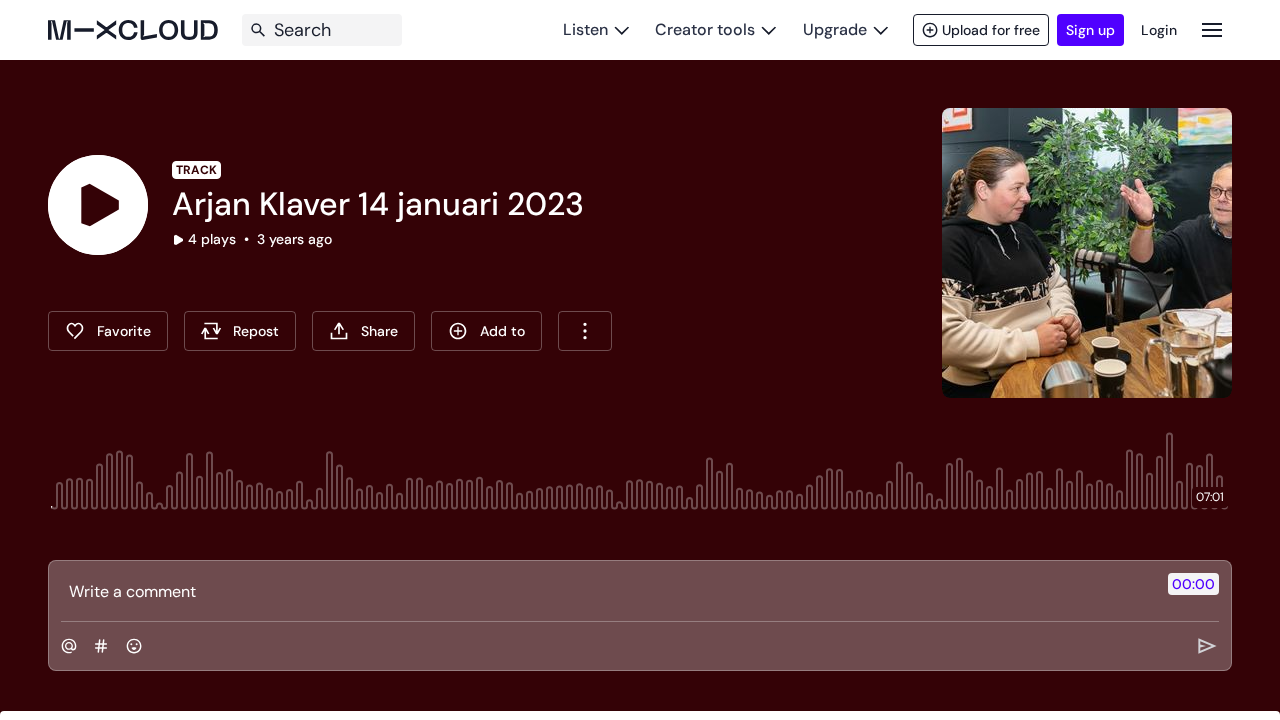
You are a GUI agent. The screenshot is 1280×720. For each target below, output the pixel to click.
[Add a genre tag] (101, 646)
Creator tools (705, 29)
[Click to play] (98, 205)
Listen (585, 29)
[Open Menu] (1212, 29)
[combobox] (585, 331)
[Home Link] (133, 30)
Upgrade (835, 29)
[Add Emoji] (134, 646)
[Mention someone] (69, 646)
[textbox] (606, 591)
